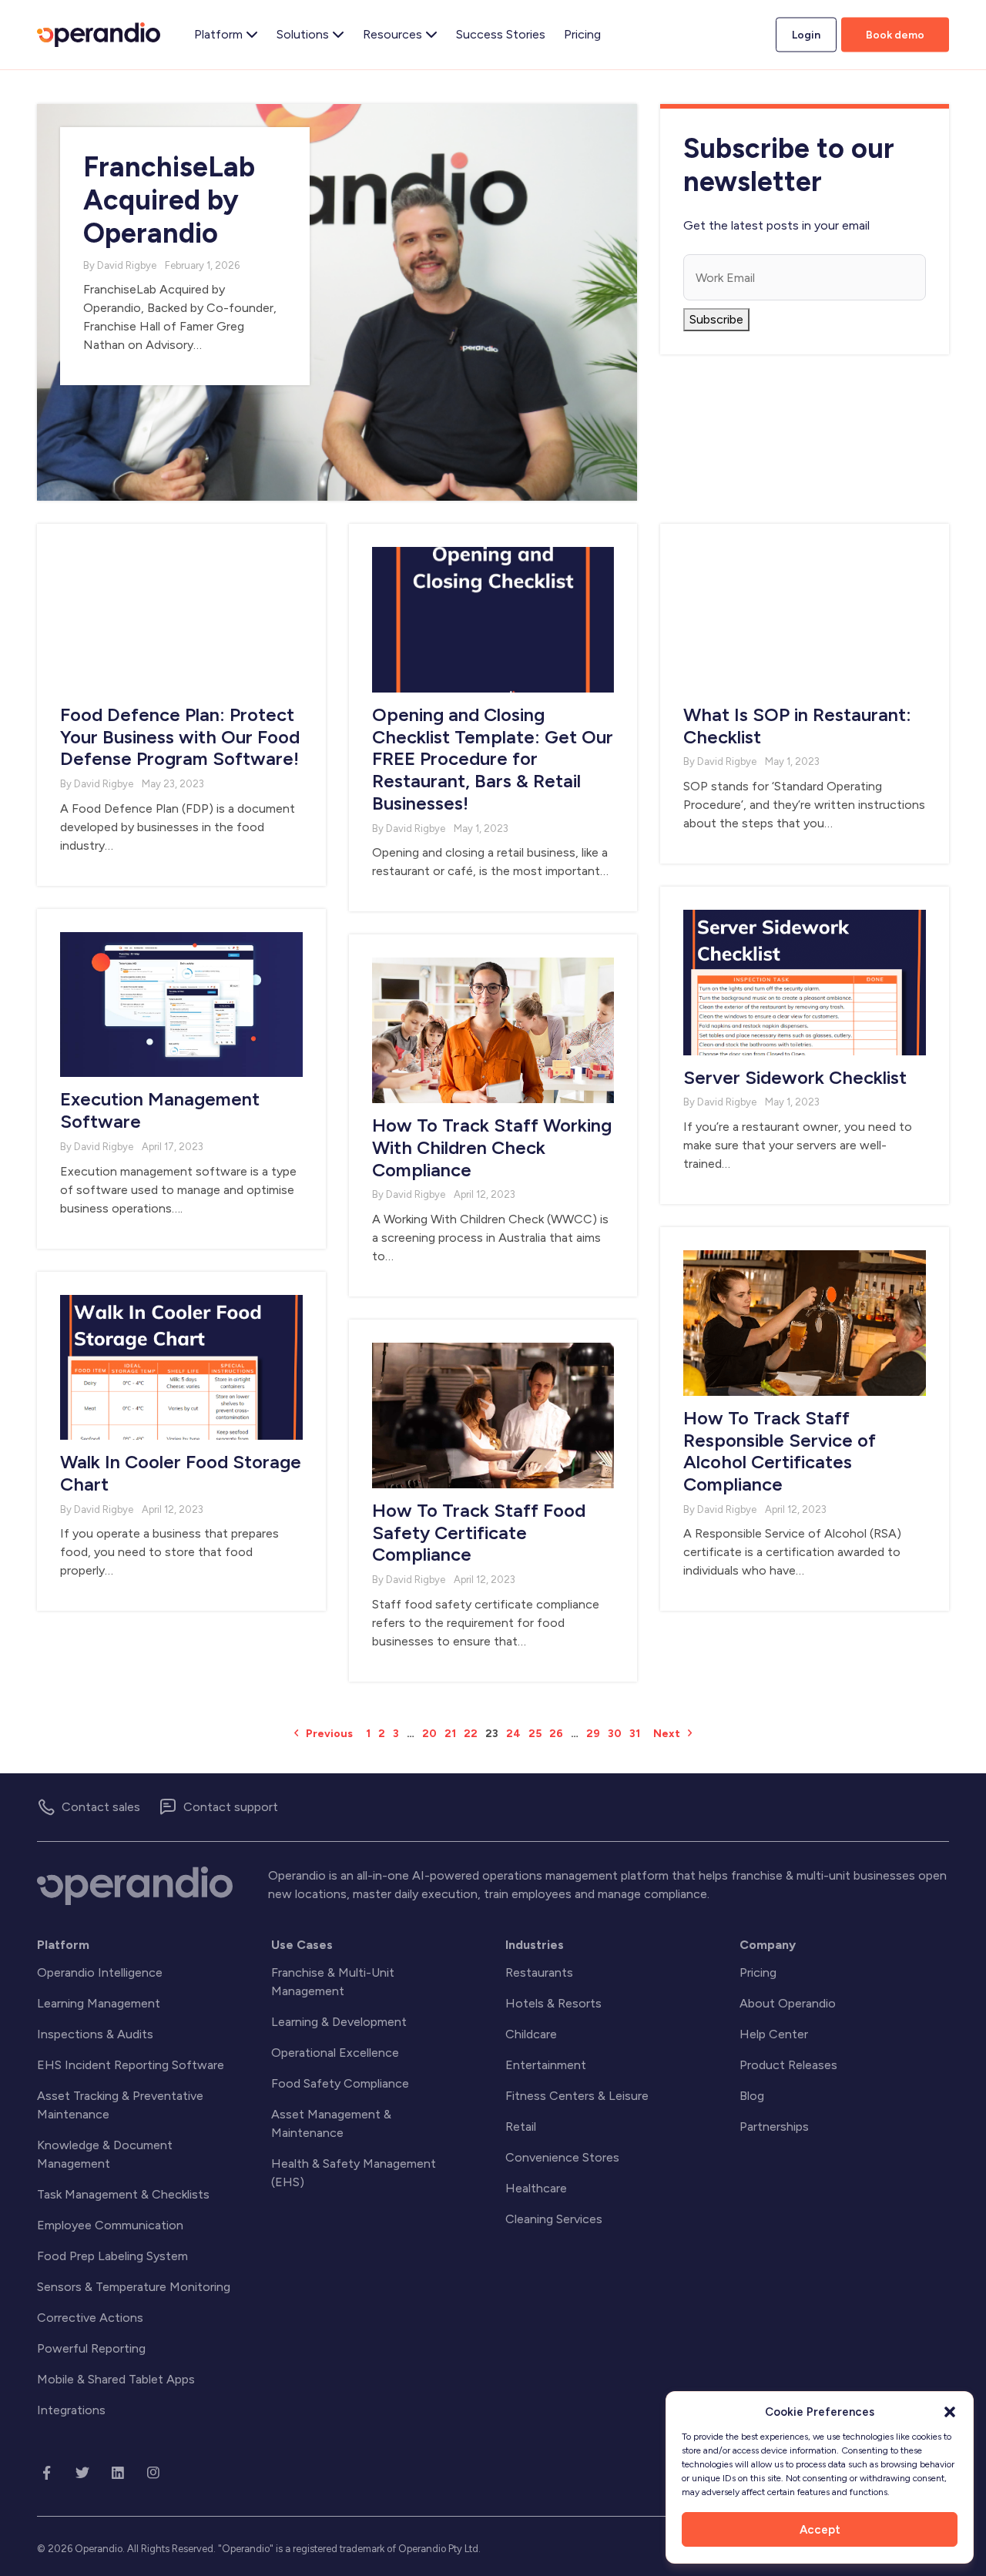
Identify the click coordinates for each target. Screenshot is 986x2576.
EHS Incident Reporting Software (131, 2065)
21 (450, 1734)
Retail (521, 2127)
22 (471, 1734)
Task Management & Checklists (123, 2194)
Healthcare (536, 2188)
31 (635, 1734)
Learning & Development (339, 2022)
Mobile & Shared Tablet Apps (116, 2379)
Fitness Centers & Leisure (577, 2096)
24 (513, 1734)
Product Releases (788, 2065)
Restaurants (539, 1972)
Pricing (758, 1972)
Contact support (231, 1807)
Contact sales (101, 1807)
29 (593, 1734)
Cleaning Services (554, 2219)
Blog (752, 2096)
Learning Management (99, 2003)
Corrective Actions (90, 2318)
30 (615, 1734)
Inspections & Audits (95, 2034)
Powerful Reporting (91, 2348)
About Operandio (788, 2003)
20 (429, 1734)
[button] (950, 2412)
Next (668, 1734)
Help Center (774, 2034)
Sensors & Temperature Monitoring (134, 2287)
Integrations (71, 2410)
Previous (328, 1734)
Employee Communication (110, 2225)
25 (535, 1734)
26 (556, 1734)
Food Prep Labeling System (112, 2256)
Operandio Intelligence (100, 1972)
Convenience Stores (562, 2157)
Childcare (531, 2034)
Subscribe (716, 319)
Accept (820, 2530)
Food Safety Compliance (340, 2083)
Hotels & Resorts (553, 2003)
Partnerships (774, 2127)
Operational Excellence (335, 2053)
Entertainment (546, 2065)
